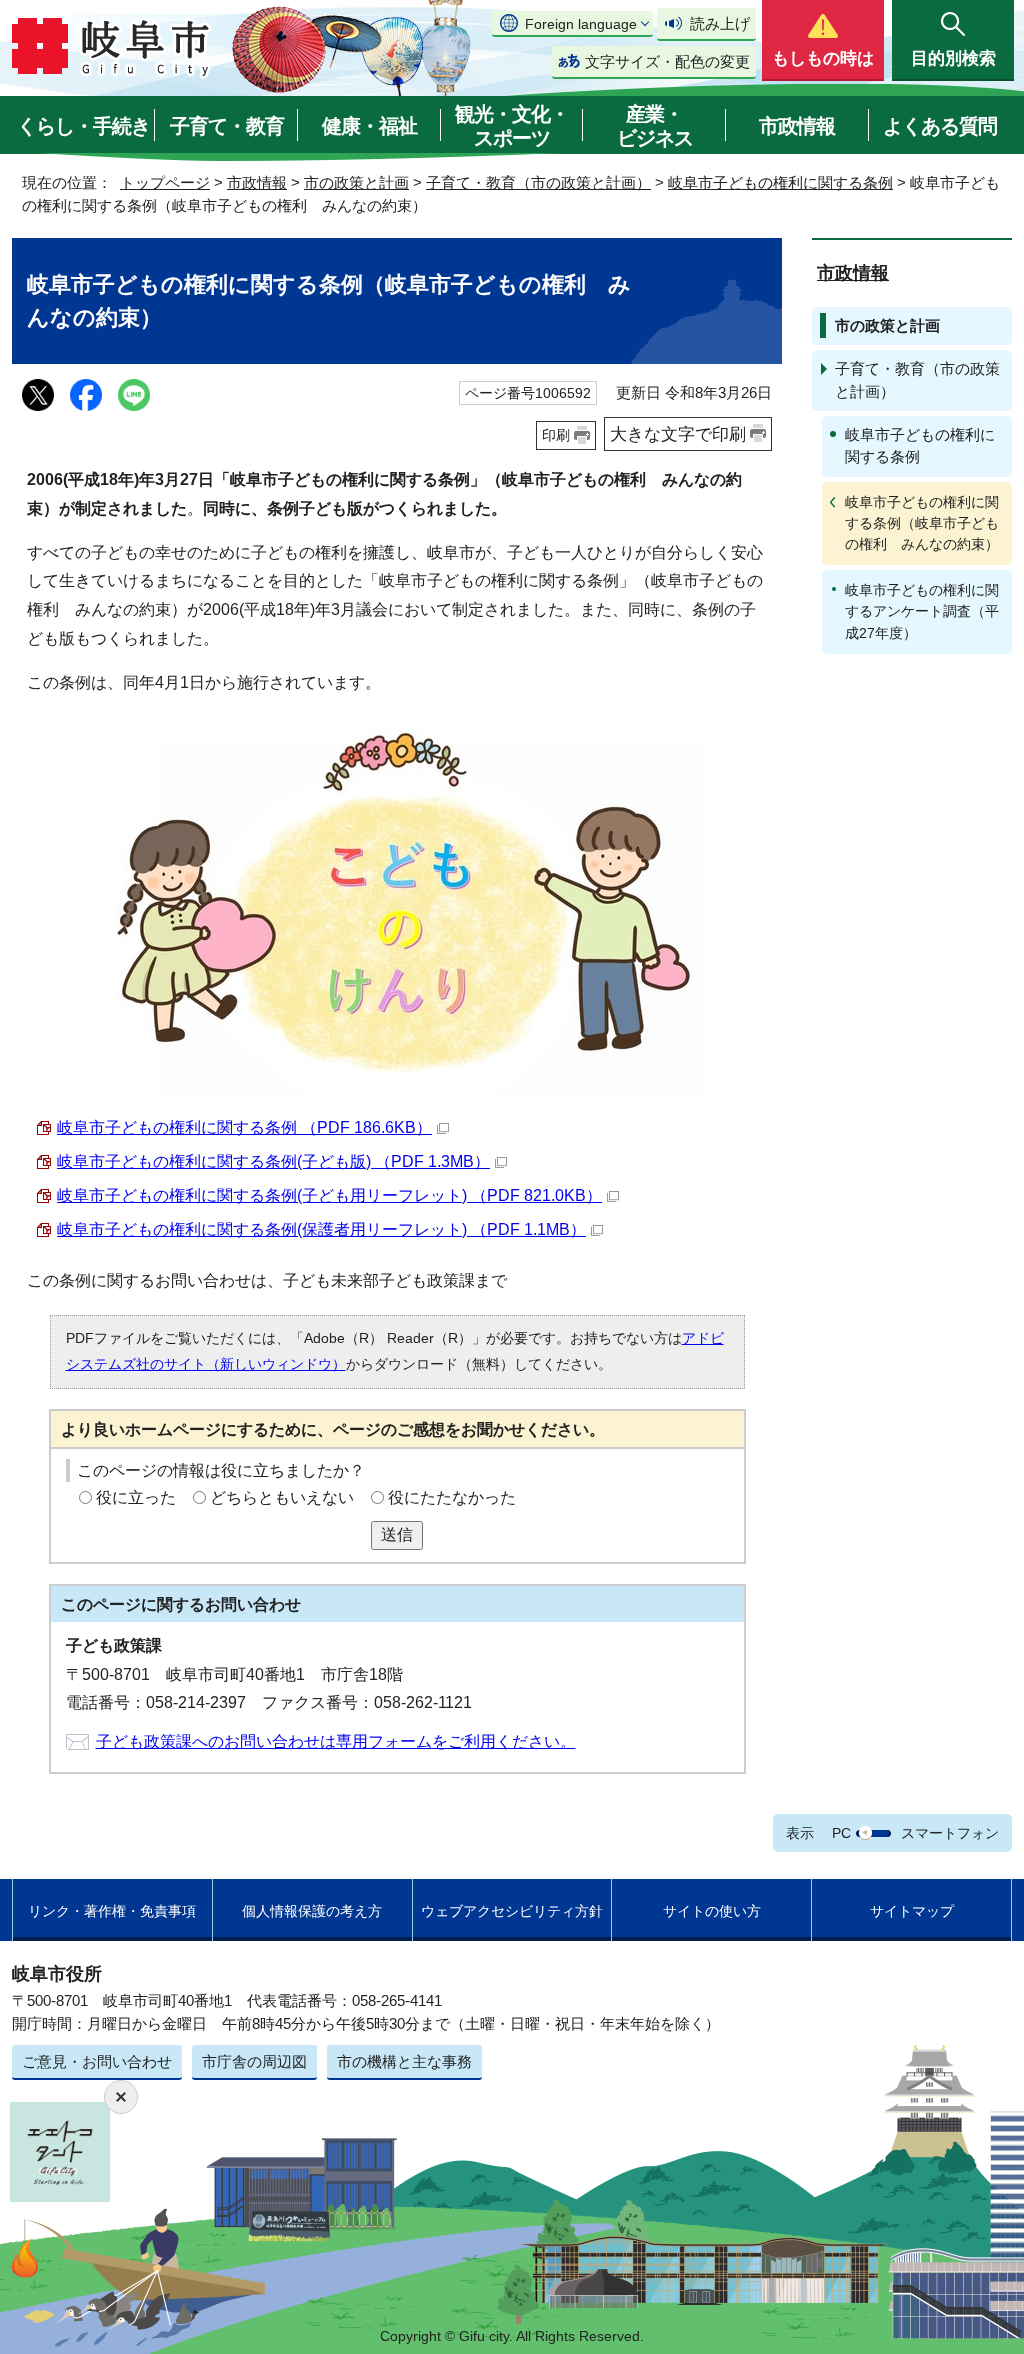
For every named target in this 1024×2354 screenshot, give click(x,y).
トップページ (165, 182)
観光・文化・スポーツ (512, 126)
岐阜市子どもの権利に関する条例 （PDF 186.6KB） (244, 1127)
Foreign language (581, 24)
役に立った (136, 1497)
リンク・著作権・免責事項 (112, 1911)
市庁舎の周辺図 (254, 2061)
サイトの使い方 (712, 1911)
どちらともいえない (282, 1497)
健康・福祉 (369, 126)
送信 (397, 1534)
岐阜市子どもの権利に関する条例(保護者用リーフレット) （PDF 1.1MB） (321, 1229)
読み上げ (720, 23)
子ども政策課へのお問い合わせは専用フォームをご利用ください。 (336, 1741)
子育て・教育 (227, 126)
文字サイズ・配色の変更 (667, 61)
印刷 (556, 435)
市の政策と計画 (356, 182)
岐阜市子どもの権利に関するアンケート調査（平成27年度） (922, 611)
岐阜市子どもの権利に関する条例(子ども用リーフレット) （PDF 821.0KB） (329, 1195)
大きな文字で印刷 (678, 434)
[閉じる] (121, 2097)
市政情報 (797, 126)
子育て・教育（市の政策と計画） (538, 182)
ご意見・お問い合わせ (97, 2061)
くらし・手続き (83, 126)
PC (841, 1833)
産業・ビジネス (655, 126)
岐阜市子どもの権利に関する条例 (780, 182)
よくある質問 (940, 126)
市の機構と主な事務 (404, 2061)
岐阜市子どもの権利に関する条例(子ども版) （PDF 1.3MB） (273, 1161)
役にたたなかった (452, 1497)
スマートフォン (950, 1833)
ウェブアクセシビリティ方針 (512, 1911)
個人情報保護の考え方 (312, 1911)
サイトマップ (912, 1911)
